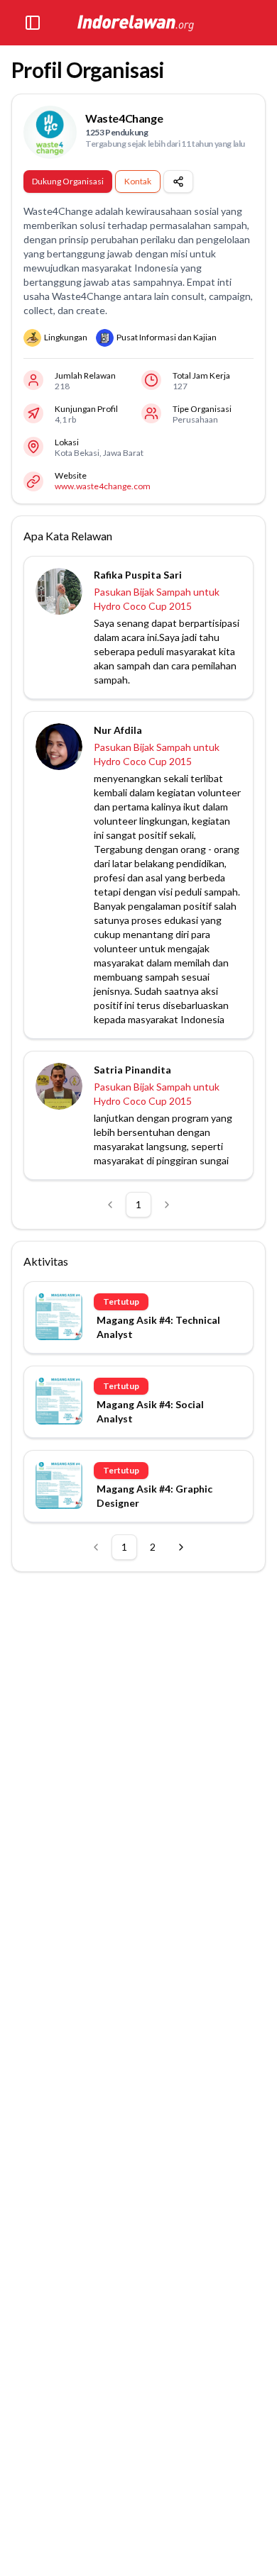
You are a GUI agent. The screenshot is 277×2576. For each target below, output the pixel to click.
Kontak (138, 181)
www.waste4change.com (103, 486)
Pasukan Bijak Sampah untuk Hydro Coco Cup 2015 (157, 599)
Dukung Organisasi (68, 181)
